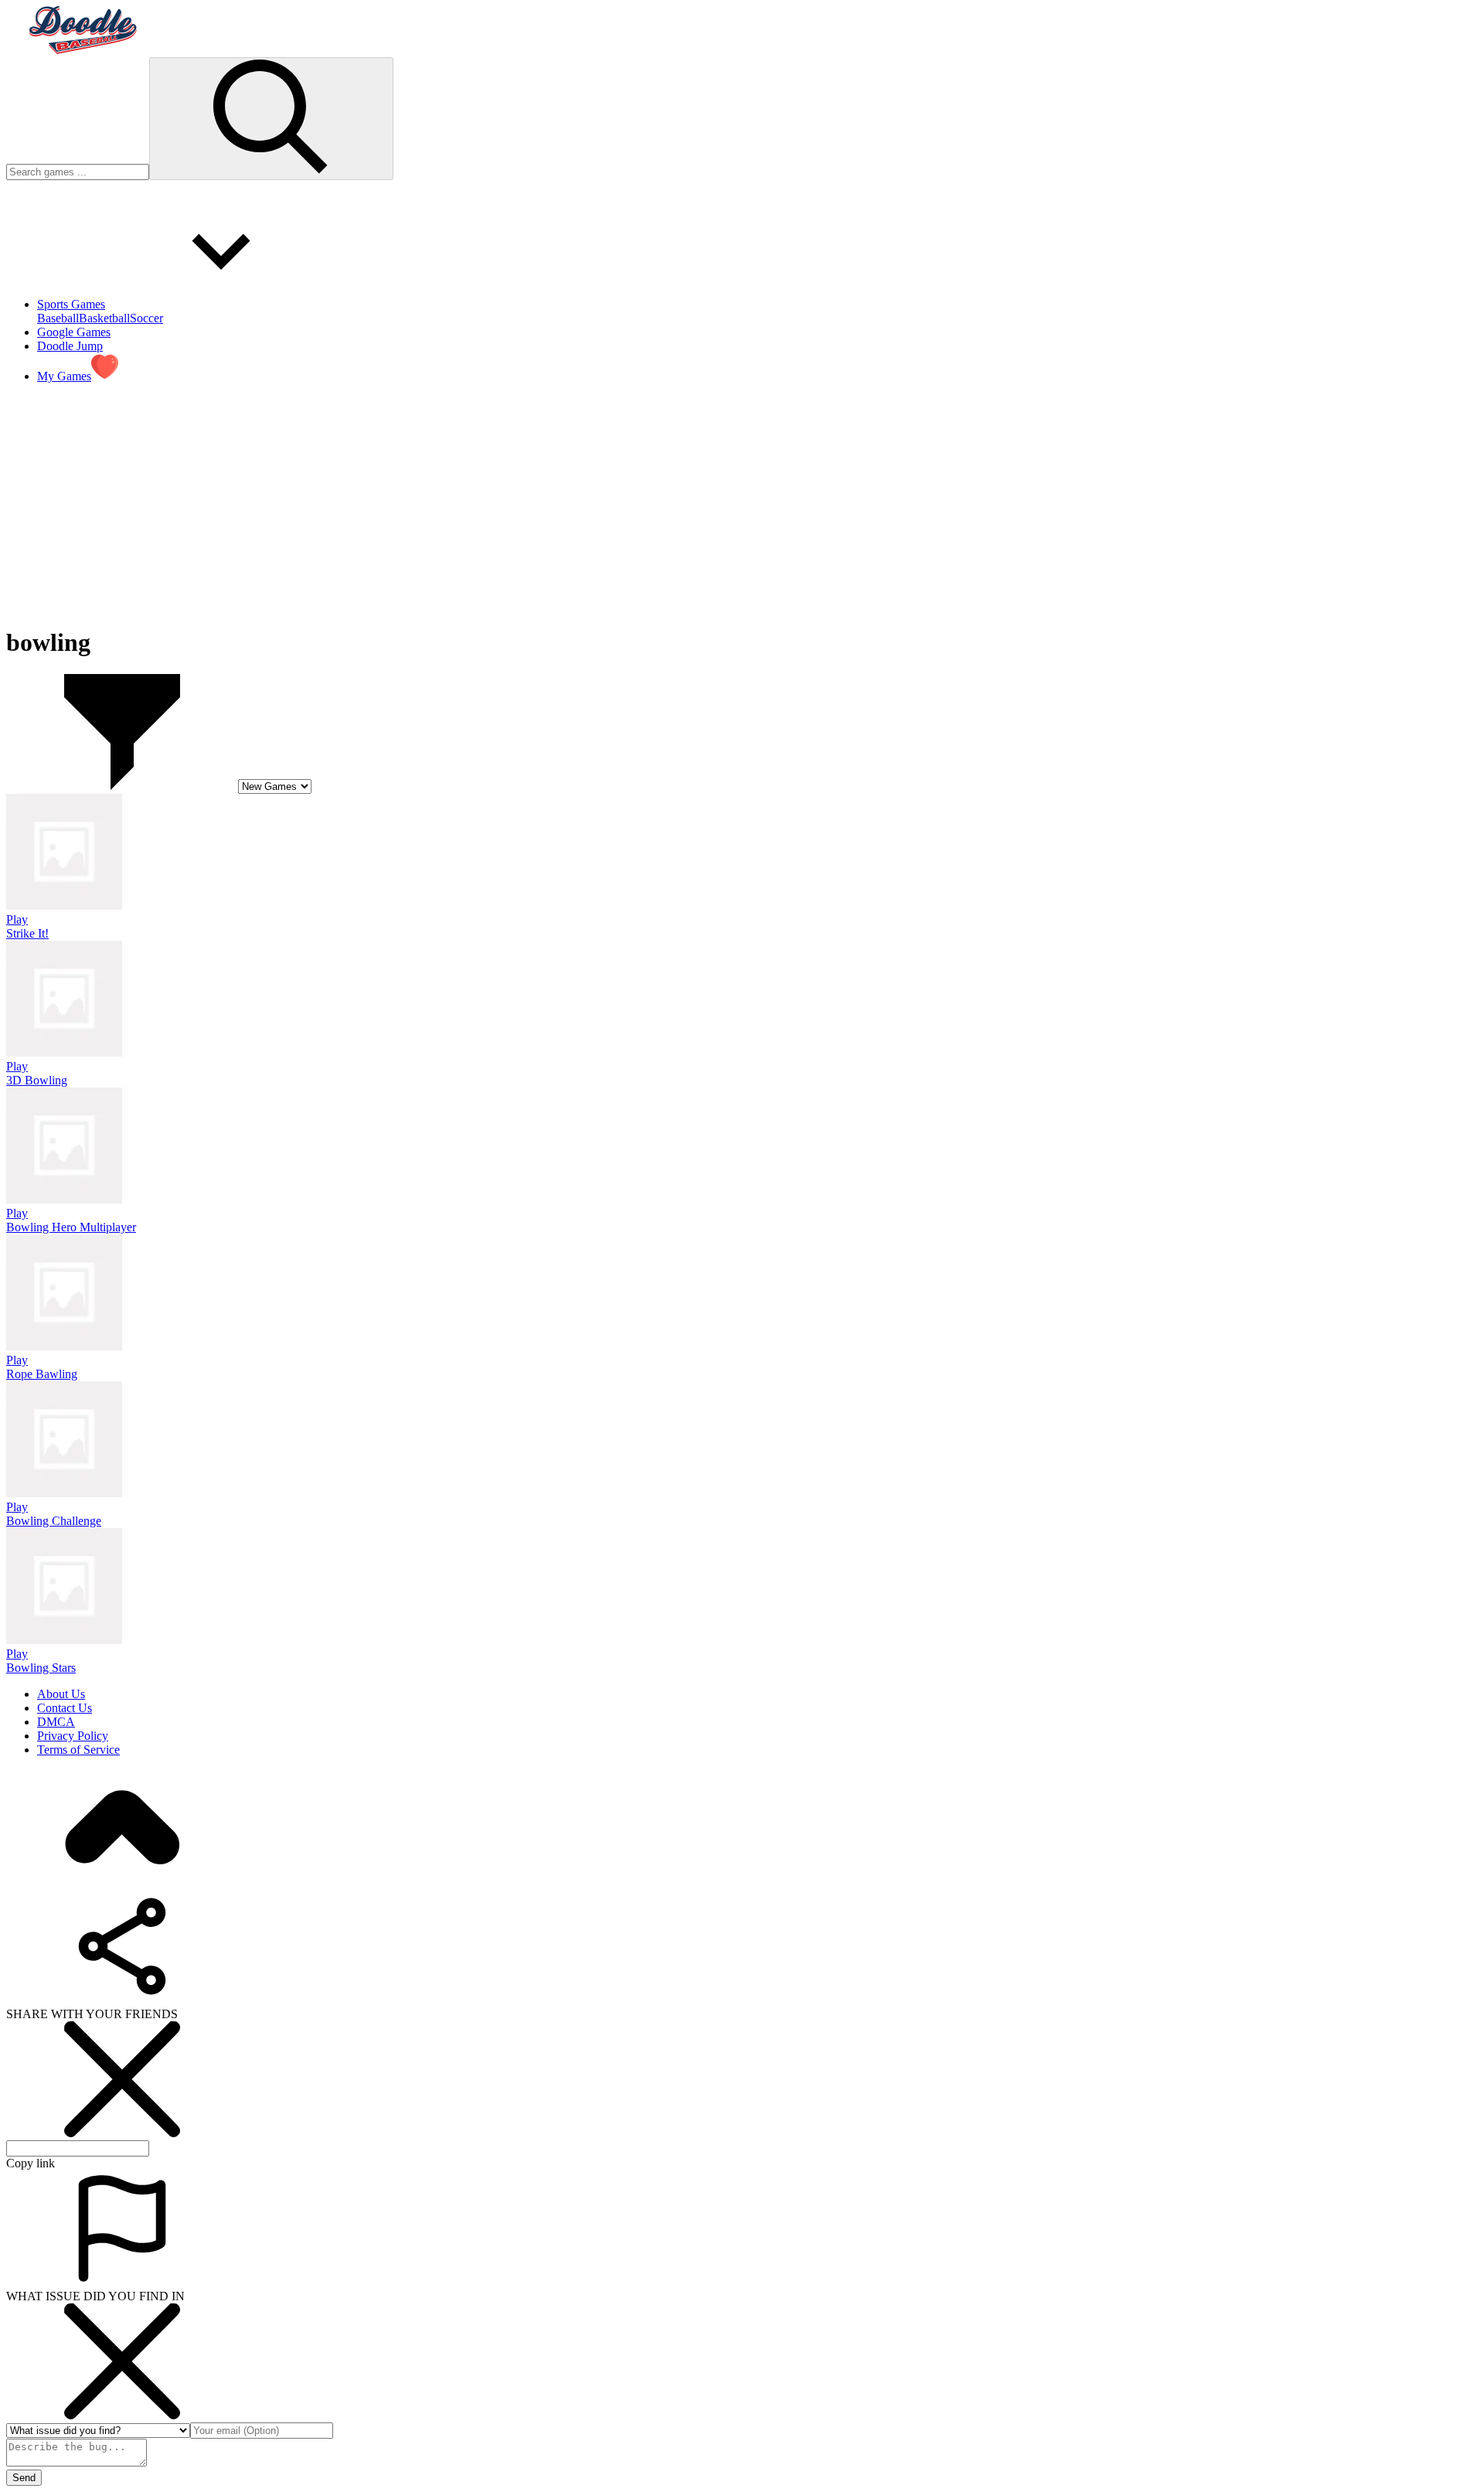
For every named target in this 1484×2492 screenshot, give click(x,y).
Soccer (146, 318)
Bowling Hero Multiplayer (71, 1227)
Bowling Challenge (54, 1521)
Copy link (31, 2163)
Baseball (58, 318)
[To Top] (122, 1881)
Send (24, 2478)
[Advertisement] (470, 504)
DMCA (56, 1722)
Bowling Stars (41, 1668)
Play (17, 919)
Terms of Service (78, 1750)
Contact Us (65, 1708)
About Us (61, 1694)
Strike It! (27, 933)
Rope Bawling (42, 1374)
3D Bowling (37, 1080)
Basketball (104, 318)
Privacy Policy (73, 1736)
